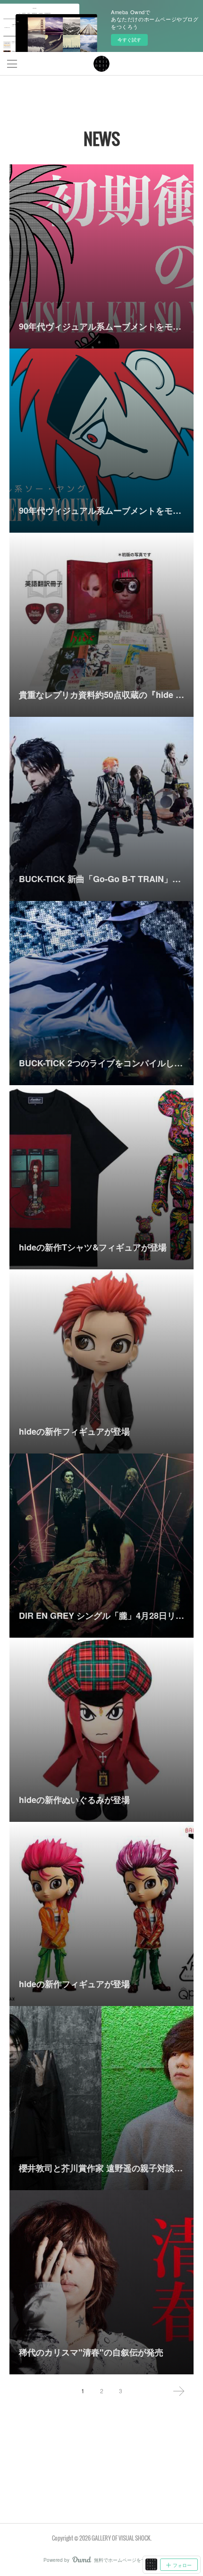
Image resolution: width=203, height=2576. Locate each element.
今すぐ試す (129, 40)
